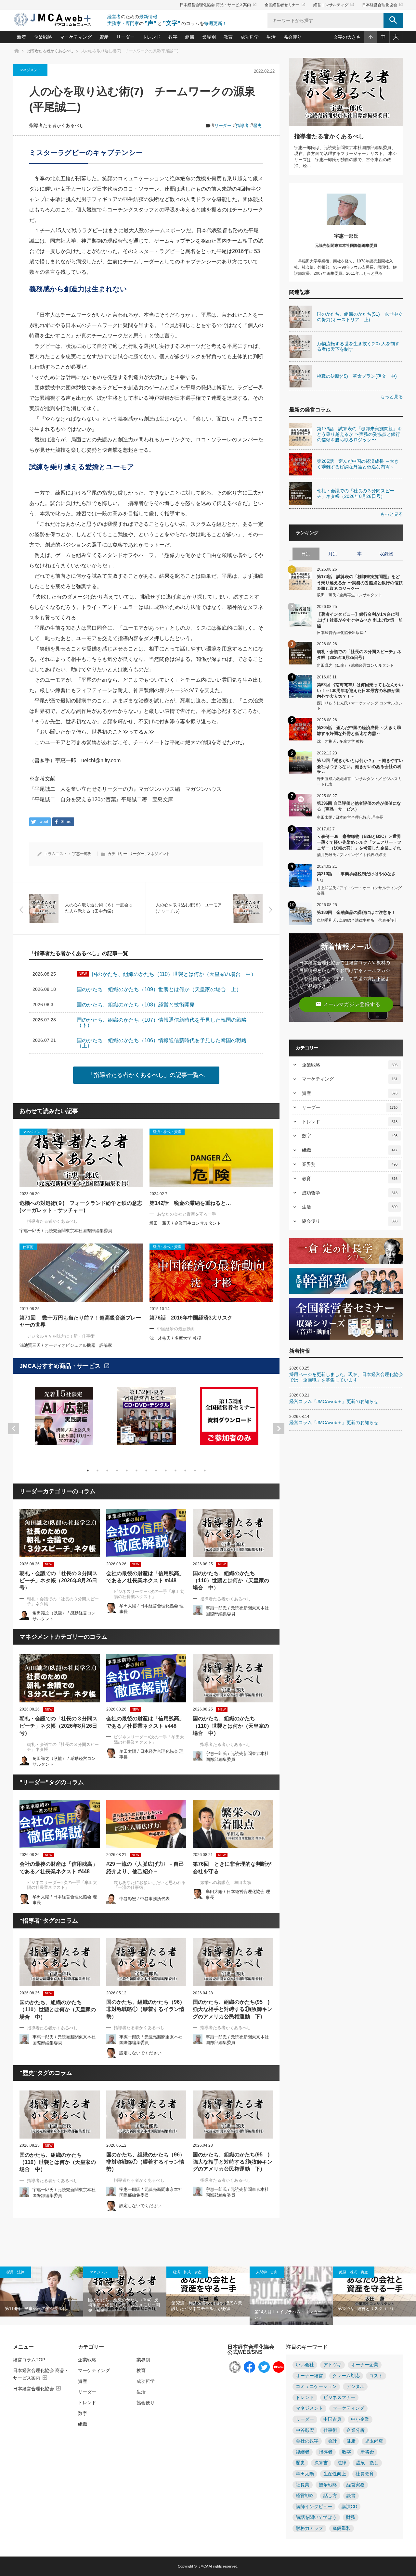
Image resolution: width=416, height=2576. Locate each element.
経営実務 (356, 2485)
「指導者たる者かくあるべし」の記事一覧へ (146, 1075)
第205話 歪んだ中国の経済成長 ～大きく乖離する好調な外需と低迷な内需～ (359, 731)
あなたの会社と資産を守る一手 (187, 1214)
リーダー (125, 37)
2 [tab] (97, 1471)
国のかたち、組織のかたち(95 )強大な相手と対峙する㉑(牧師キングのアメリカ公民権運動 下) (233, 2009)
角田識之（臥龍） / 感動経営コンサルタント (355, 665)
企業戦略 (43, 37)
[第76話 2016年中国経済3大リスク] (211, 1273)
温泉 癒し (367, 2463)
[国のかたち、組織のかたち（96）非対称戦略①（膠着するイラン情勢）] (146, 1962)
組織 (190, 37)
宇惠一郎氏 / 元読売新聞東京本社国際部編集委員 (66, 1231)
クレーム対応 (346, 2376)
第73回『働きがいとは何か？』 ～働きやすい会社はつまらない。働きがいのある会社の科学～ (360, 766)
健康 (351, 2441)
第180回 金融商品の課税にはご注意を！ (356, 912)
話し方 (330, 2496)
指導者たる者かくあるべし (57, 126)
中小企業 (360, 2419)
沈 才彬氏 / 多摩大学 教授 (175, 1338)
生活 (271, 37)
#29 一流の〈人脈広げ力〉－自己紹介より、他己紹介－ (145, 1868)
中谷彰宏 (305, 2430)
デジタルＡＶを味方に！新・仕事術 (61, 1336)
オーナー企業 (365, 2365)
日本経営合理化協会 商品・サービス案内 (218, 5)
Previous (14, 1429)
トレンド (151, 37)
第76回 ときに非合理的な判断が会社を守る (232, 1868)
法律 (342, 2463)
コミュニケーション (316, 2387)
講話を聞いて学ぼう (316, 2517)
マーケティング (76, 37)
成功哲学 (250, 37)
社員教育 (365, 2474)
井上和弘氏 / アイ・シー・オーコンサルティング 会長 (359, 891)
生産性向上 (335, 2474)
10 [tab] (175, 1471)
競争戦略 (328, 2485)
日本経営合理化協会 (383, 5)
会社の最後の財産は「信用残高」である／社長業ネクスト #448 (145, 1577)
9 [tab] (166, 1471)
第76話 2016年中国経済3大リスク (191, 1318)
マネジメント (30, 70)
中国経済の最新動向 (176, 1329)
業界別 (209, 37)
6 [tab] (136, 1471)
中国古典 (332, 2419)
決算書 (321, 2463)
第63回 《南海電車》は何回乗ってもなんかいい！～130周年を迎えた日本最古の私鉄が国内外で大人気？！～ (360, 690)
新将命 (367, 2452)
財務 (351, 2517)
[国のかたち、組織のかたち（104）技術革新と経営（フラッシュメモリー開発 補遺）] (125, 2292)
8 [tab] (156, 1471)
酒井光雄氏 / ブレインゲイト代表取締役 (351, 855)
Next (279, 1429)
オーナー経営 (309, 2376)
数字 (173, 37)
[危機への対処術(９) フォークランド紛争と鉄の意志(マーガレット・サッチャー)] (81, 1158)
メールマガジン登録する (348, 1004)
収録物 (386, 554)
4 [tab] (117, 1471)
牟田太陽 (305, 2474)
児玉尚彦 (374, 2441)
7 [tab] (146, 1471)
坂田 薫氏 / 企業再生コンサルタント (185, 1223)
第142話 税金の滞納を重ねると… (190, 1203)
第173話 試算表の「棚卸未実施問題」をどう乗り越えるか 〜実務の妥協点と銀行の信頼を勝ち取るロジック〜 (360, 582)
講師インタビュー (314, 2507)
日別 (306, 554)
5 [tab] (127, 1471)
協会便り (292, 37)
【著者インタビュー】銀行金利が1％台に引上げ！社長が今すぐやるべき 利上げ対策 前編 (360, 620)
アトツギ (332, 2365)
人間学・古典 (267, 2272)
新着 (21, 37)
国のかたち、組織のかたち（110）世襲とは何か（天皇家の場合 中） (231, 1581)
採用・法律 (15, 2272)
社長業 (303, 2485)
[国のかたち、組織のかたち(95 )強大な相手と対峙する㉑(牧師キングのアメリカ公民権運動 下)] (233, 1962)
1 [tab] (88, 1471)
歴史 (257, 126)
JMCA (203, 2566)
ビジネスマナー (339, 2398)
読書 (351, 2496)
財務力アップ (309, 2528)
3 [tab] (107, 1471)
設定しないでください (140, 2053)
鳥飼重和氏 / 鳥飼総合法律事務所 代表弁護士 (357, 920)
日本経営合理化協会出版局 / (341, 633)
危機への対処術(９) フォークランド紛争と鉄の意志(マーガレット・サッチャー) (81, 1207)
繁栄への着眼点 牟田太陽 (226, 1882)
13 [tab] (205, 1471)
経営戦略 (305, 2496)
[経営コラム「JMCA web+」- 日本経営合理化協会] (58, 20)
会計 (332, 2441)
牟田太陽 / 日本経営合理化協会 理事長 (350, 817)
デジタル (355, 2387)
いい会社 (305, 2365)
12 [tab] (195, 1471)
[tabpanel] (64, 1420)
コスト (376, 2376)
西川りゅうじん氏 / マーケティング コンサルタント (360, 706)
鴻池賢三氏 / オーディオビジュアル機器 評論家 (66, 1345)
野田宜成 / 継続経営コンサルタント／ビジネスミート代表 (359, 782)
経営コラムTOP (29, 2360)
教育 (228, 37)
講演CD (349, 2507)
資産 (104, 37)
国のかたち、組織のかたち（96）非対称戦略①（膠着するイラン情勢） (146, 2009)
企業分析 (356, 2430)
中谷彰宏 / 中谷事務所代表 (144, 1899)
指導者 (242, 126)
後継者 (303, 2452)
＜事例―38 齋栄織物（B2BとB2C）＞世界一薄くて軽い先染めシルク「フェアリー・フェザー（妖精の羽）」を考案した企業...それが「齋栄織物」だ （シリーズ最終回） (359, 842)
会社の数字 (307, 2441)
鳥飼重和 (342, 2528)
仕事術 (330, 2430)
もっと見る (392, 397)
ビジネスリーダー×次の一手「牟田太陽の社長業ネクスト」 (149, 1594)
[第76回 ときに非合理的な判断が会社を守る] (233, 1824)
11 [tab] (185, 1471)
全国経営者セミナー (285, 5)
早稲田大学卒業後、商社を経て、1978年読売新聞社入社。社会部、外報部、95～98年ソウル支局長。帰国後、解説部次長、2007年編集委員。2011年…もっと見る (345, 267)
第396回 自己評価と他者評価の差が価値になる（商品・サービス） (359, 806)
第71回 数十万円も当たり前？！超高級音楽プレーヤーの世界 (80, 1321)
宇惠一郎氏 (82, 854)
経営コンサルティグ (334, 5)
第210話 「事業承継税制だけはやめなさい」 (356, 877)
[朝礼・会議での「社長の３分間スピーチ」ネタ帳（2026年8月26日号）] (60, 1533)
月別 (333, 554)
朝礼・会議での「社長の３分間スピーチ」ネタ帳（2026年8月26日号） (58, 1581)
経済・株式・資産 (187, 2272)
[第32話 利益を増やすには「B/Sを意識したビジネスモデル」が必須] (208, 2292)
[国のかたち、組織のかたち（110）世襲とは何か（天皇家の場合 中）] (233, 1533)
